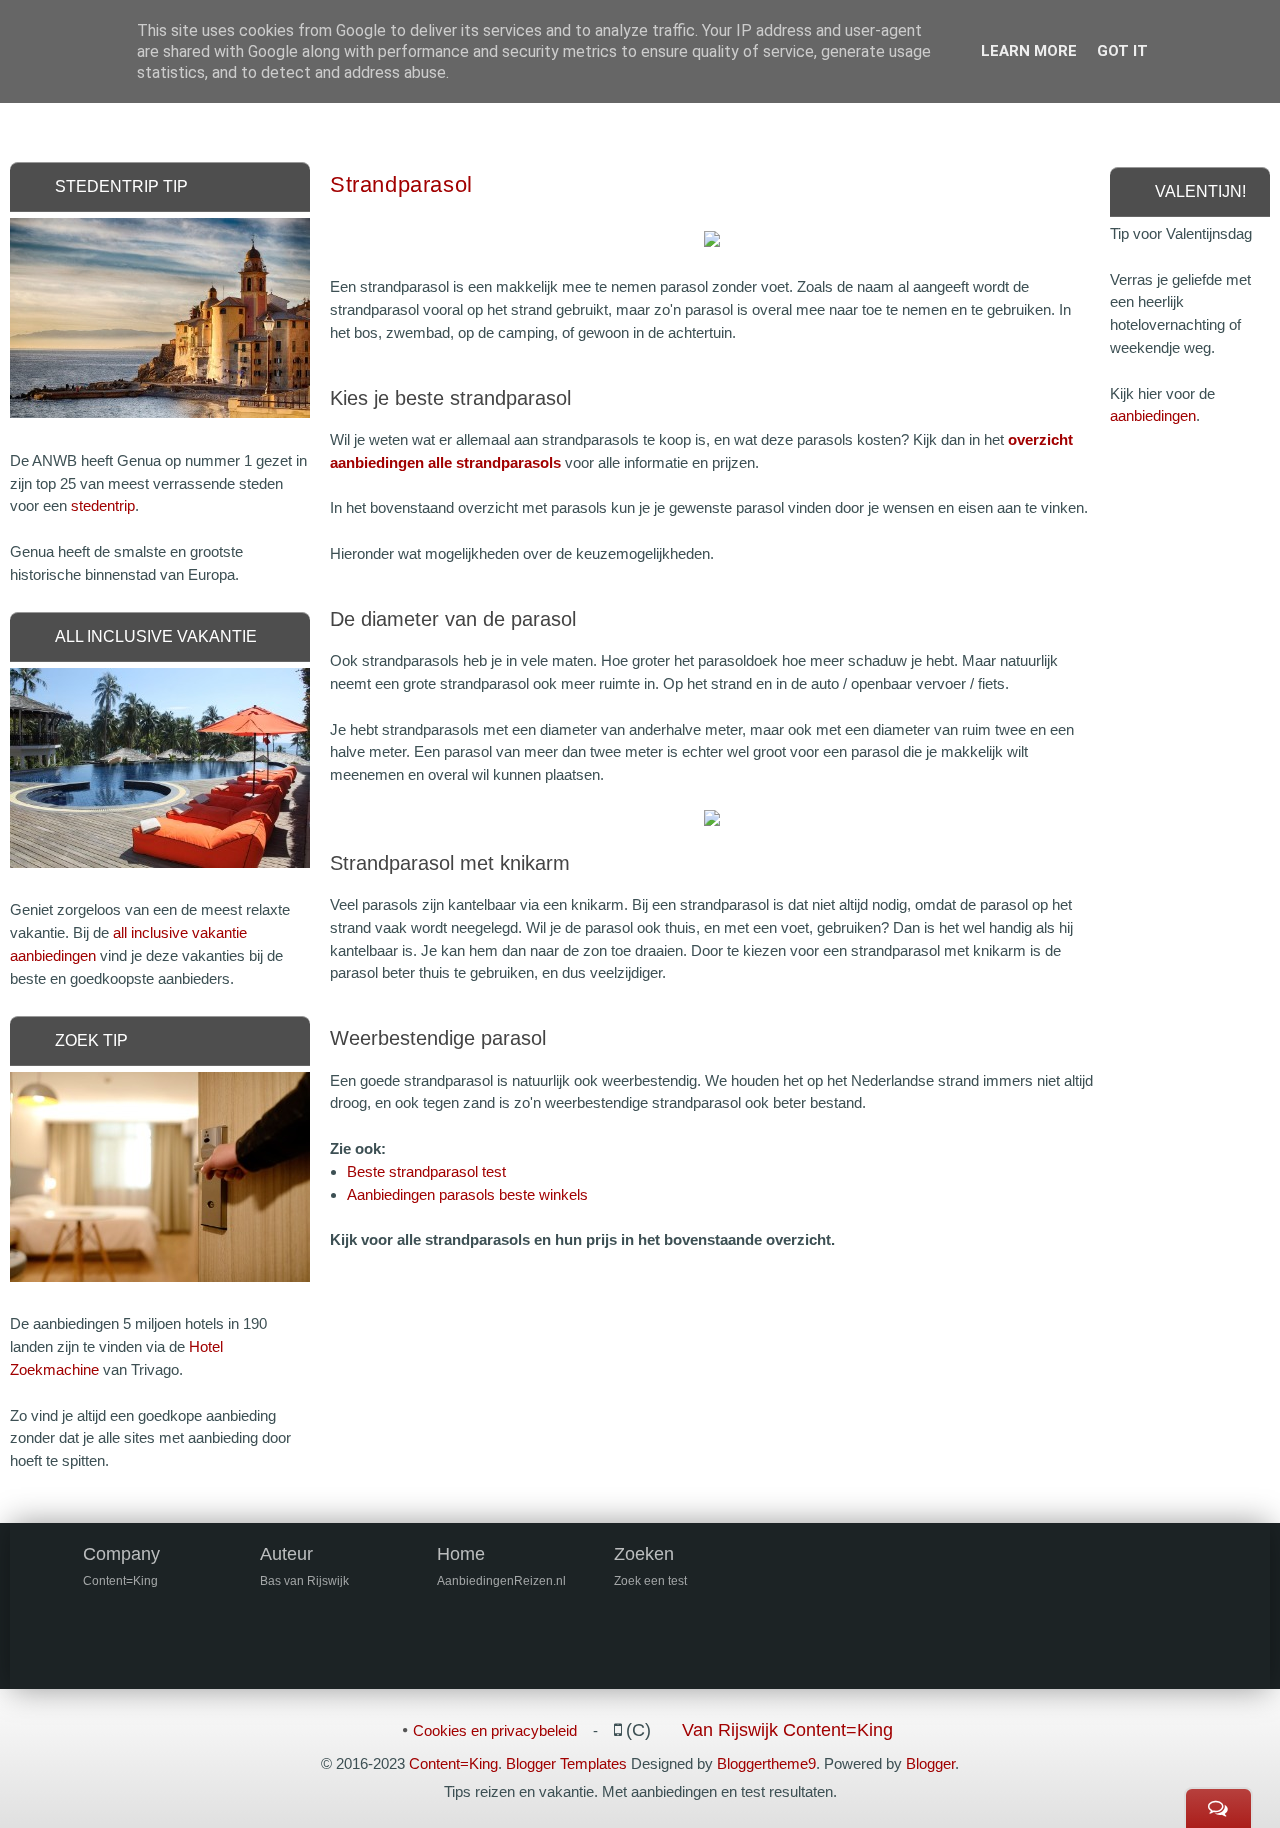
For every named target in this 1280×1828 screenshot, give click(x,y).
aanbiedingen (1153, 415)
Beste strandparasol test (426, 1171)
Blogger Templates (566, 1763)
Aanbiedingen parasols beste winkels (467, 1194)
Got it (1122, 51)
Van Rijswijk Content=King (787, 1730)
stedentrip (103, 505)
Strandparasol (401, 184)
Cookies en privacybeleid (495, 1730)
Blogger (930, 1763)
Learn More (1029, 51)
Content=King (453, 1763)
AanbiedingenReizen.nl (501, 1581)
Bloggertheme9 (766, 1763)
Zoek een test (650, 1581)
